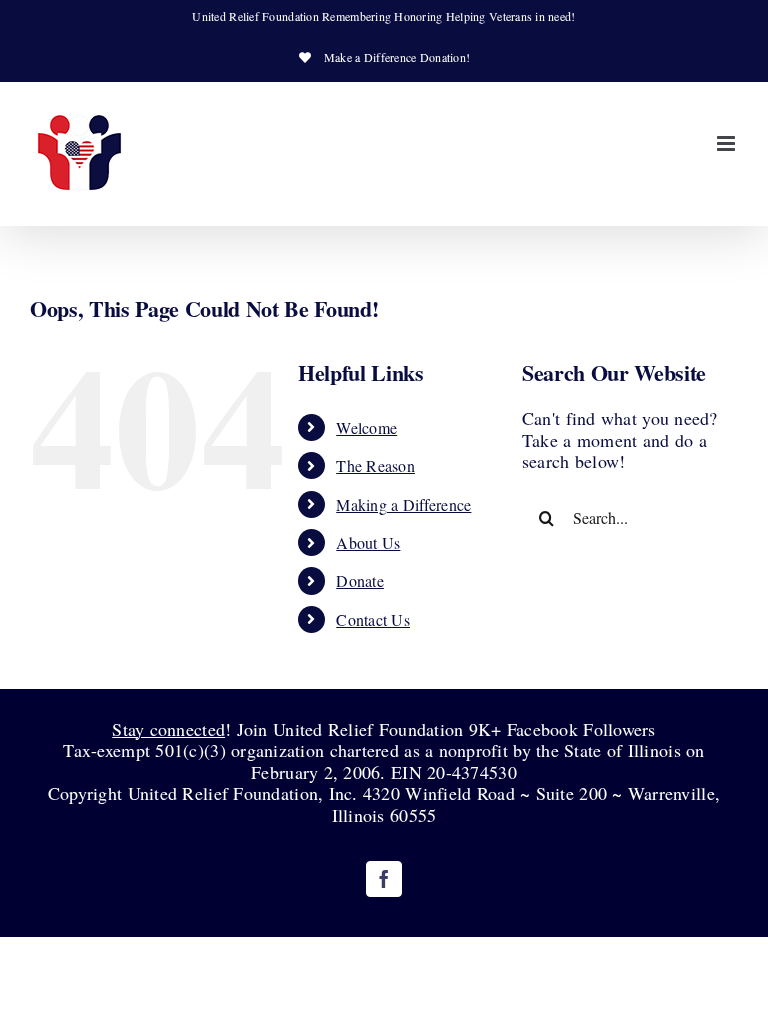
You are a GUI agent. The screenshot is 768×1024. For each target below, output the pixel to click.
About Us (368, 542)
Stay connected (168, 729)
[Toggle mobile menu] (727, 143)
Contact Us (373, 619)
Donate (360, 580)
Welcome (366, 427)
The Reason (375, 465)
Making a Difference (403, 504)
